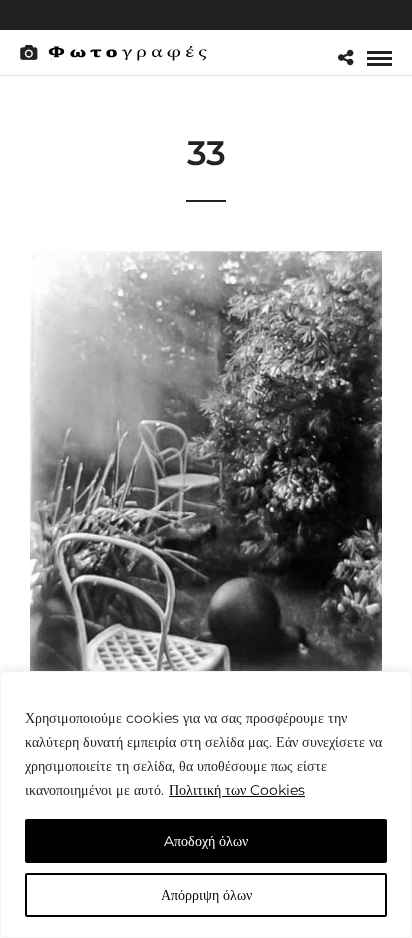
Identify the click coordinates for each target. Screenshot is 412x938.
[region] (206, 804)
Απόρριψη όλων (206, 895)
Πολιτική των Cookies (237, 790)
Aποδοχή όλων (206, 841)
